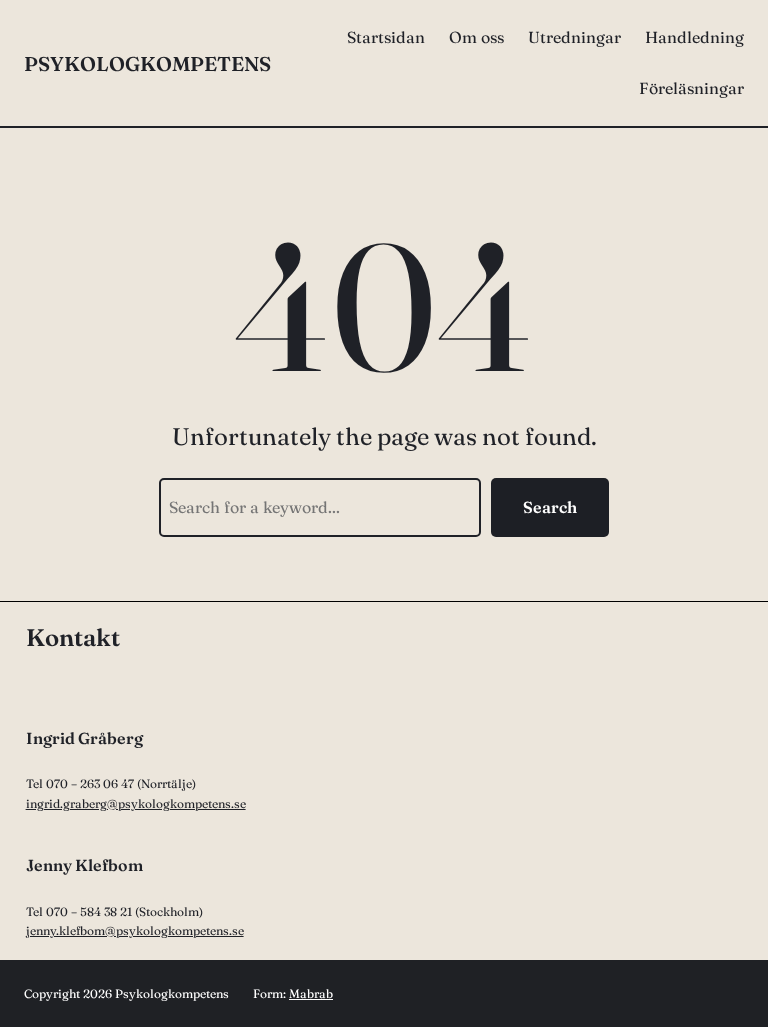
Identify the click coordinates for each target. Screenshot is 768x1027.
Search (550, 507)
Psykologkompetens (147, 63)
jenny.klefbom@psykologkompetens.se (135, 930)
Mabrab (311, 993)
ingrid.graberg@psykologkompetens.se (136, 803)
